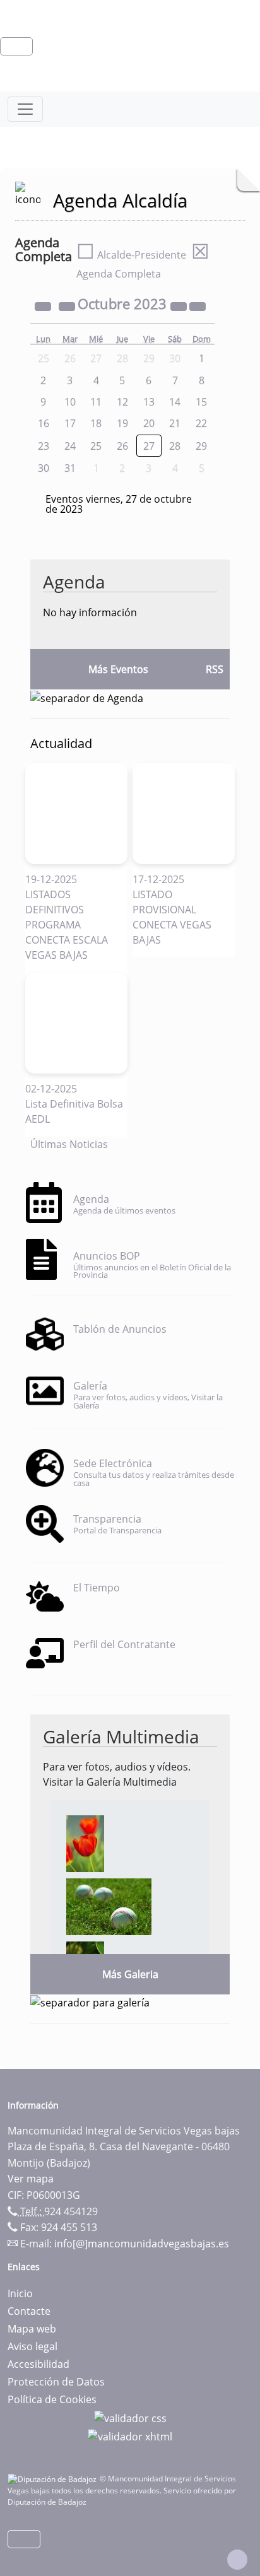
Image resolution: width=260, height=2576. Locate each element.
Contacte (29, 2311)
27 (149, 446)
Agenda (74, 582)
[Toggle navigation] (25, 109)
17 (70, 423)
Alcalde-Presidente (131, 255)
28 (175, 446)
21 (175, 423)
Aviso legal (32, 2346)
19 (122, 423)
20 (149, 423)
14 (175, 402)
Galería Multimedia (121, 1736)
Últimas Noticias (69, 1144)
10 (70, 402)
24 (70, 446)
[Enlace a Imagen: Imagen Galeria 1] (85, 1843)
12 (122, 402)
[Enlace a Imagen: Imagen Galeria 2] (109, 1906)
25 (96, 446)
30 (44, 468)
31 (70, 468)
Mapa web (32, 2329)
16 (44, 423)
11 (96, 402)
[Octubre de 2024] (180, 305)
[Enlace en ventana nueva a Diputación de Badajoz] (54, 2479)
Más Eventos (118, 669)
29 (201, 446)
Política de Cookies (52, 2399)
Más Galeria (130, 1974)
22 (201, 423)
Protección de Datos (56, 2382)
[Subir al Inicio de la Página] (237, 2560)
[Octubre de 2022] (44, 305)
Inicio (20, 2293)
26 (122, 446)
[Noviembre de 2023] (198, 305)
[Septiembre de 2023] (68, 305)
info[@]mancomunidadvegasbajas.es (142, 2244)
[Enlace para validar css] (130, 2417)
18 (96, 423)
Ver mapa (31, 2179)
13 (149, 402)
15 (201, 402)
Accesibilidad (38, 2364)
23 (44, 446)
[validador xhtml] (130, 2436)
